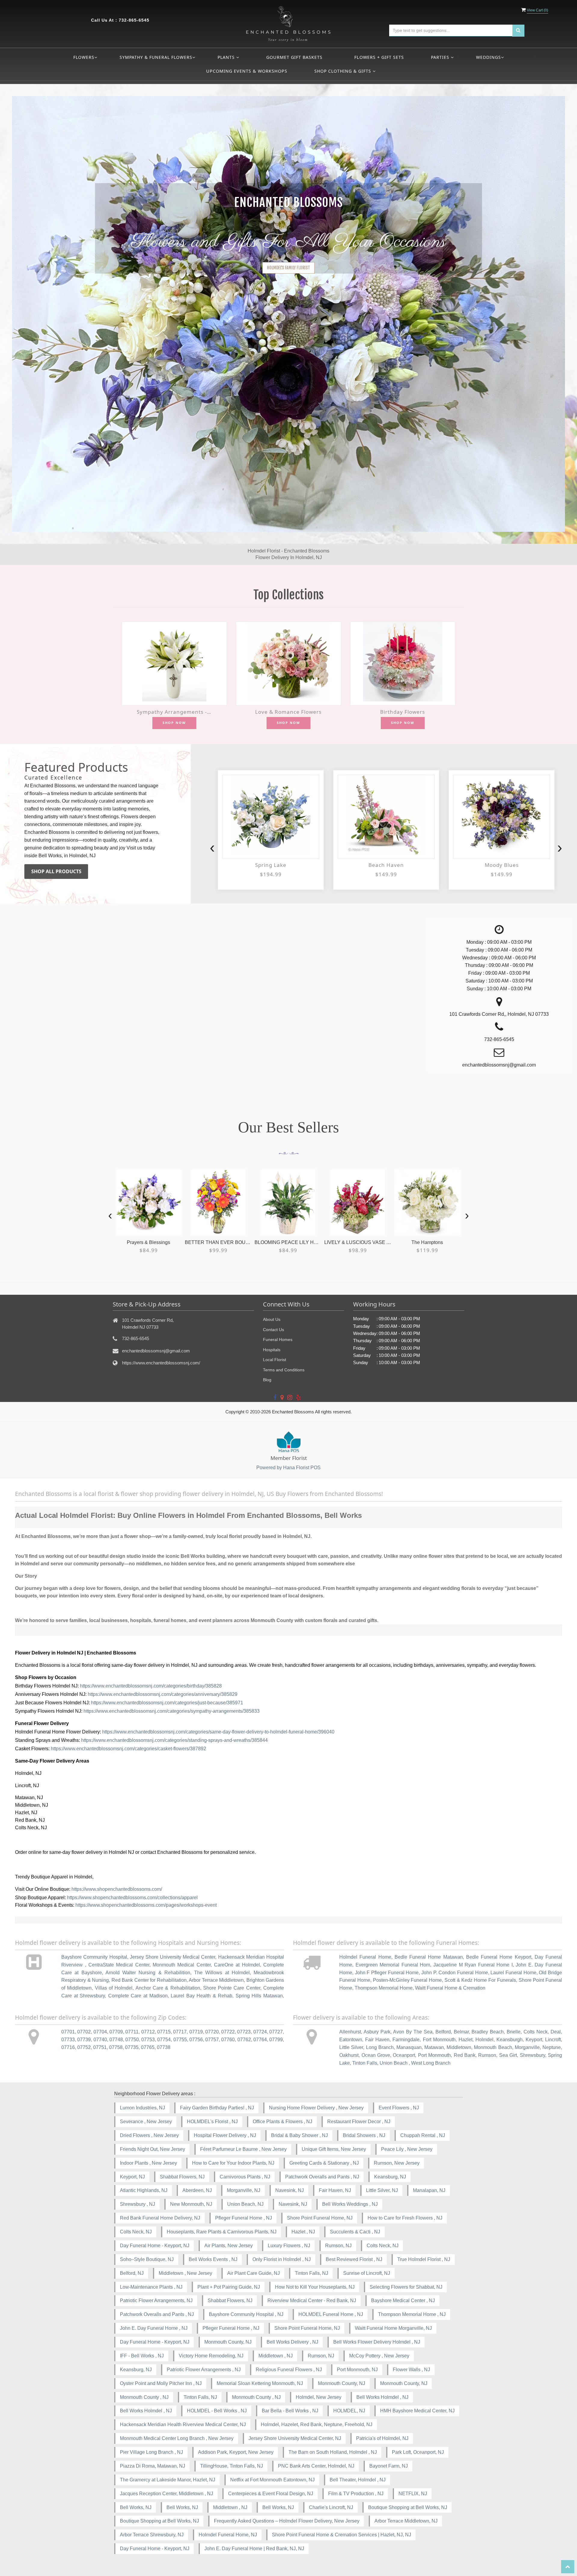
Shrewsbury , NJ (137, 2204)
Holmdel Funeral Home (365, 1957)
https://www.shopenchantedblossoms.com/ (117, 1889)
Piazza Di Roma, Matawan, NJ (153, 2466)
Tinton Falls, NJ (311, 2273)
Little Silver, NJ (382, 2190)
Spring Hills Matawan (259, 1996)
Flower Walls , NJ (411, 2370)
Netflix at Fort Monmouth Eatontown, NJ (272, 2480)
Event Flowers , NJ (399, 2108)
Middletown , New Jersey (185, 2273)
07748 (116, 2040)
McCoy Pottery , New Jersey (379, 2356)
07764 (260, 2040)
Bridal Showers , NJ (364, 2135)
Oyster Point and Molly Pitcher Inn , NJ (161, 2383)
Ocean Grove (376, 2055)
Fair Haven (377, 2040)
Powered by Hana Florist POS (288, 1468)
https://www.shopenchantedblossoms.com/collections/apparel (132, 1898)
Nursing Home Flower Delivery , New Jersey (316, 2108)
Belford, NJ (132, 2273)
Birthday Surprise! (501, 865)
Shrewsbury (533, 2055)
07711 (132, 2032)
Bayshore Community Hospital (94, 1957)
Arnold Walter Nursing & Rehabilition (148, 1973)
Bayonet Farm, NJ (389, 2466)
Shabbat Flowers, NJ (182, 2177)
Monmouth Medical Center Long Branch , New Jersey (177, 2438)
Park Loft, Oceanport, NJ (418, 2452)
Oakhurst (349, 2055)
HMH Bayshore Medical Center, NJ (417, 2411)
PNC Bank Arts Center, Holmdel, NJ (316, 2466)
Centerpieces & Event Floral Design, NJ (271, 2494)
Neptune (552, 2047)
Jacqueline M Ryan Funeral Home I (473, 1965)
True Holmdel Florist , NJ (424, 2259)
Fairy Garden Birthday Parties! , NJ (217, 2108)
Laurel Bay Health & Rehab (201, 1996)
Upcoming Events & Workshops (247, 71)
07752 (84, 2047)
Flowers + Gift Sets (379, 57)
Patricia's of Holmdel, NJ (382, 2438)
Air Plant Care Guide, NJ (253, 2273)
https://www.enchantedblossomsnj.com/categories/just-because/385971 (167, 1703)
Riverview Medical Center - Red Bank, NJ (312, 2301)
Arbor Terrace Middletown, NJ (406, 2521)
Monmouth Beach (493, 2047)
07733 (68, 2040)
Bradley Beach (488, 2032)
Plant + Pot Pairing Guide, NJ (229, 2287)
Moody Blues (386, 865)
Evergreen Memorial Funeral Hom (393, 1965)
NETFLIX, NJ (413, 2494)
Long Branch (380, 2047)
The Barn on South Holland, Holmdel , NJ (333, 2452)
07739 (84, 2040)
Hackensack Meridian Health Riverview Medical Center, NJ (183, 2425)
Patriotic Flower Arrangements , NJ (204, 2370)
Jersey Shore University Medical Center (173, 1957)
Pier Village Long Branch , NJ (151, 2452)
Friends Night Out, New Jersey (153, 2149)
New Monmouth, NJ (191, 2204)
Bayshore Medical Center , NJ (403, 2301)
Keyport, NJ (132, 2177)
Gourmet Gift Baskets (294, 57)
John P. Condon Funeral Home (455, 1973)
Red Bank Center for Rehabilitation (149, 1980)
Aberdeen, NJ (197, 2190)
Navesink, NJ (290, 2190)
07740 (100, 2040)
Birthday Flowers (403, 712)
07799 (276, 2040)
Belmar (461, 2032)
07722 (228, 2032)
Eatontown (351, 2040)
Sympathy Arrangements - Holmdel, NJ (174, 712)
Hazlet (466, 2040)
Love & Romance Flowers (288, 712)
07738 (164, 2047)
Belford (443, 2032)
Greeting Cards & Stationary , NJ (324, 2163)
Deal (556, 2032)
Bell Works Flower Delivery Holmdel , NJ (377, 2342)
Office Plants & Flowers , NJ (282, 2122)
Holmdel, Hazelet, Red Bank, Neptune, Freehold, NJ (317, 2425)
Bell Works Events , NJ (213, 2259)
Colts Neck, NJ (136, 2232)
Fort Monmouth (439, 2040)
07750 (132, 2040)
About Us (272, 1319)
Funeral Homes (278, 1339)
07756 (196, 2040)
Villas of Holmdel (114, 1988)
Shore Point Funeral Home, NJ (320, 2218)
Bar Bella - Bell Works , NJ (290, 2411)
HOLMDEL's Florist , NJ (212, 2122)
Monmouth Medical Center (182, 1965)
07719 (196, 2032)
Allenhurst (350, 2032)
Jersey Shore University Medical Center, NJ (295, 2438)
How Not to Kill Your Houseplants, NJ (315, 2287)
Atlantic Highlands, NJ (144, 2190)
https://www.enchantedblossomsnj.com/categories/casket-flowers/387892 (128, 1749)
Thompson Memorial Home (384, 1988)
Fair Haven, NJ (335, 2190)
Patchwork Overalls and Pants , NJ (322, 2177)
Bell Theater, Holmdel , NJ (358, 2480)
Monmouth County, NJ (228, 2342)
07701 (68, 2032)
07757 (212, 2040)
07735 (132, 2047)
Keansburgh (510, 2040)
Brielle (514, 2032)
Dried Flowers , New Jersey (149, 2135)
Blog (267, 1380)
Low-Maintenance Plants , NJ (151, 2287)
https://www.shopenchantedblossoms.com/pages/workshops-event (146, 1905)
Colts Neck (536, 2032)
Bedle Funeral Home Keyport (499, 1957)
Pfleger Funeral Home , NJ (244, 2218)
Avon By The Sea (413, 2032)
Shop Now (174, 723)
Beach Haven (270, 865)
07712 (148, 2032)
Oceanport (404, 2055)
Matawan (434, 2047)
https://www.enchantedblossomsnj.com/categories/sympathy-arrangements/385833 (172, 1711)
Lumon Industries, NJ (142, 2108)
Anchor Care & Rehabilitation (168, 1988)
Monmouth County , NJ (144, 2397)
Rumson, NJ (338, 2246)
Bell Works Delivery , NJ (292, 2342)
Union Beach (394, 2063)
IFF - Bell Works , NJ (142, 2356)
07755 (180, 2040)
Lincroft (553, 2040)
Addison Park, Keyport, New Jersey (236, 2452)
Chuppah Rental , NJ (423, 2135)
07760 (228, 2040)
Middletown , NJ (276, 2356)
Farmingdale (406, 2040)
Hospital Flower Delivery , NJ (225, 2135)
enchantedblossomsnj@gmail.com (156, 1351)
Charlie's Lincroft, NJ (331, 2507)
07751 (100, 2047)
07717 (180, 2032)
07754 (164, 2040)
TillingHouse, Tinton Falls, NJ (232, 2466)
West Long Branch (431, 2063)
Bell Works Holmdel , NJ (382, 2397)
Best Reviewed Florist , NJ (354, 2259)
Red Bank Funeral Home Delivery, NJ (160, 2218)
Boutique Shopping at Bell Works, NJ (408, 2507)
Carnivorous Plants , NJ (245, 2177)
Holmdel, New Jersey (319, 2397)
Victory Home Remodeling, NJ (211, 2356)
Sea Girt (508, 2055)
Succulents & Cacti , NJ (355, 2232)
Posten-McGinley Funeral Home (408, 1980)
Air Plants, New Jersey (229, 2246)
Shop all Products (56, 871)
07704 (100, 2032)
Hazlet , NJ (303, 2232)
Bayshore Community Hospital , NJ (246, 2314)
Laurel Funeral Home (513, 1973)
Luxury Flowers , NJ (289, 2246)
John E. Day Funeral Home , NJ (154, 2328)
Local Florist (275, 1360)
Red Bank (465, 2055)
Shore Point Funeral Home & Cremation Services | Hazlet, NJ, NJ (342, 2535)
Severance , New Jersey (146, 2122)
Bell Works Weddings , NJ (350, 2204)
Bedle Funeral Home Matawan (429, 1957)
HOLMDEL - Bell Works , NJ (217, 2411)
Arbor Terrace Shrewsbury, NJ (152, 2535)
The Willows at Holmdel (222, 1973)
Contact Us (273, 1330)
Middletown (459, 2047)
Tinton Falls (365, 2063)
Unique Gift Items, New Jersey (334, 2149)
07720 (212, 2032)
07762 (244, 2040)
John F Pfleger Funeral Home (387, 1973)
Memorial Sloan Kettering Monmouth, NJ (260, 2383)
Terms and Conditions (284, 1370)
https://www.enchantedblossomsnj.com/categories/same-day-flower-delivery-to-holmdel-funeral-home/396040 (218, 1732)
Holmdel (484, 2040)
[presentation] (212, 848)
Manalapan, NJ (429, 2190)
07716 (68, 2047)
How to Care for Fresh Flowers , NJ (405, 2218)
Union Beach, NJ (245, 2204)
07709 (116, 2032)
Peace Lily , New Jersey (407, 2149)
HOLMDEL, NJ (349, 2411)
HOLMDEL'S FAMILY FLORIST (288, 268)
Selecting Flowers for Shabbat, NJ (406, 2287)
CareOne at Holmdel (237, 1965)
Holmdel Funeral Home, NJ (228, 2535)
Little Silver (351, 2047)
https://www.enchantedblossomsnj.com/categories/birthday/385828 (151, 1686)
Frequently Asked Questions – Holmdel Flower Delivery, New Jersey (287, 2521)
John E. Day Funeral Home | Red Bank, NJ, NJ (254, 2549)
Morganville (527, 2047)
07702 (84, 2032)
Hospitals (272, 1350)
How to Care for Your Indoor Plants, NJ (233, 2163)
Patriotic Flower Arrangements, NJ (156, 2301)
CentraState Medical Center (119, 1965)
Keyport (534, 2040)
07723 (244, 2032)
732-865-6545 (134, 20)
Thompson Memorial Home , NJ (412, 2314)
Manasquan (409, 2047)
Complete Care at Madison (138, 1996)
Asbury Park (377, 2032)
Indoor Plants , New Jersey (148, 2163)
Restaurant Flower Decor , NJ (359, 2122)
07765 (148, 2047)
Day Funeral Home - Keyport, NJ (155, 2246)
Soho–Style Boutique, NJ (147, 2259)
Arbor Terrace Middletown (216, 1980)
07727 (276, 2032)
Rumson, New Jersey (397, 2163)
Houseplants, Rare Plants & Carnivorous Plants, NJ (222, 2232)
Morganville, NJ (244, 2190)
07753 (148, 2040)
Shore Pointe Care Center (232, 1988)
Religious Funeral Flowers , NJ (289, 2370)
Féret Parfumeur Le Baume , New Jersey (243, 2149)
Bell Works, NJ (136, 2507)
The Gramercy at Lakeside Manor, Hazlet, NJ (168, 2480)
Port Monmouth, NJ (357, 2370)
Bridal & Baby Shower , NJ (299, 2135)
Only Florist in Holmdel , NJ (282, 2259)
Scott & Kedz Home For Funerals (480, 1980)
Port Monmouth (434, 2055)
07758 (116, 2047)
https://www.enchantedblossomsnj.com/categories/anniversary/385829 (163, 1694)
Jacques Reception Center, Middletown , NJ (166, 2494)
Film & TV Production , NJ (356, 2494)
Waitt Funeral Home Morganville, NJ (393, 2328)
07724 (260, 2032)
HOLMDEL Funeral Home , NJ (331, 2314)
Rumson (487, 2055)
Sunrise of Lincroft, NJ (367, 2273)
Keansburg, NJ (390, 2177)
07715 (164, 2032)
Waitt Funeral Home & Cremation (450, 1988)
